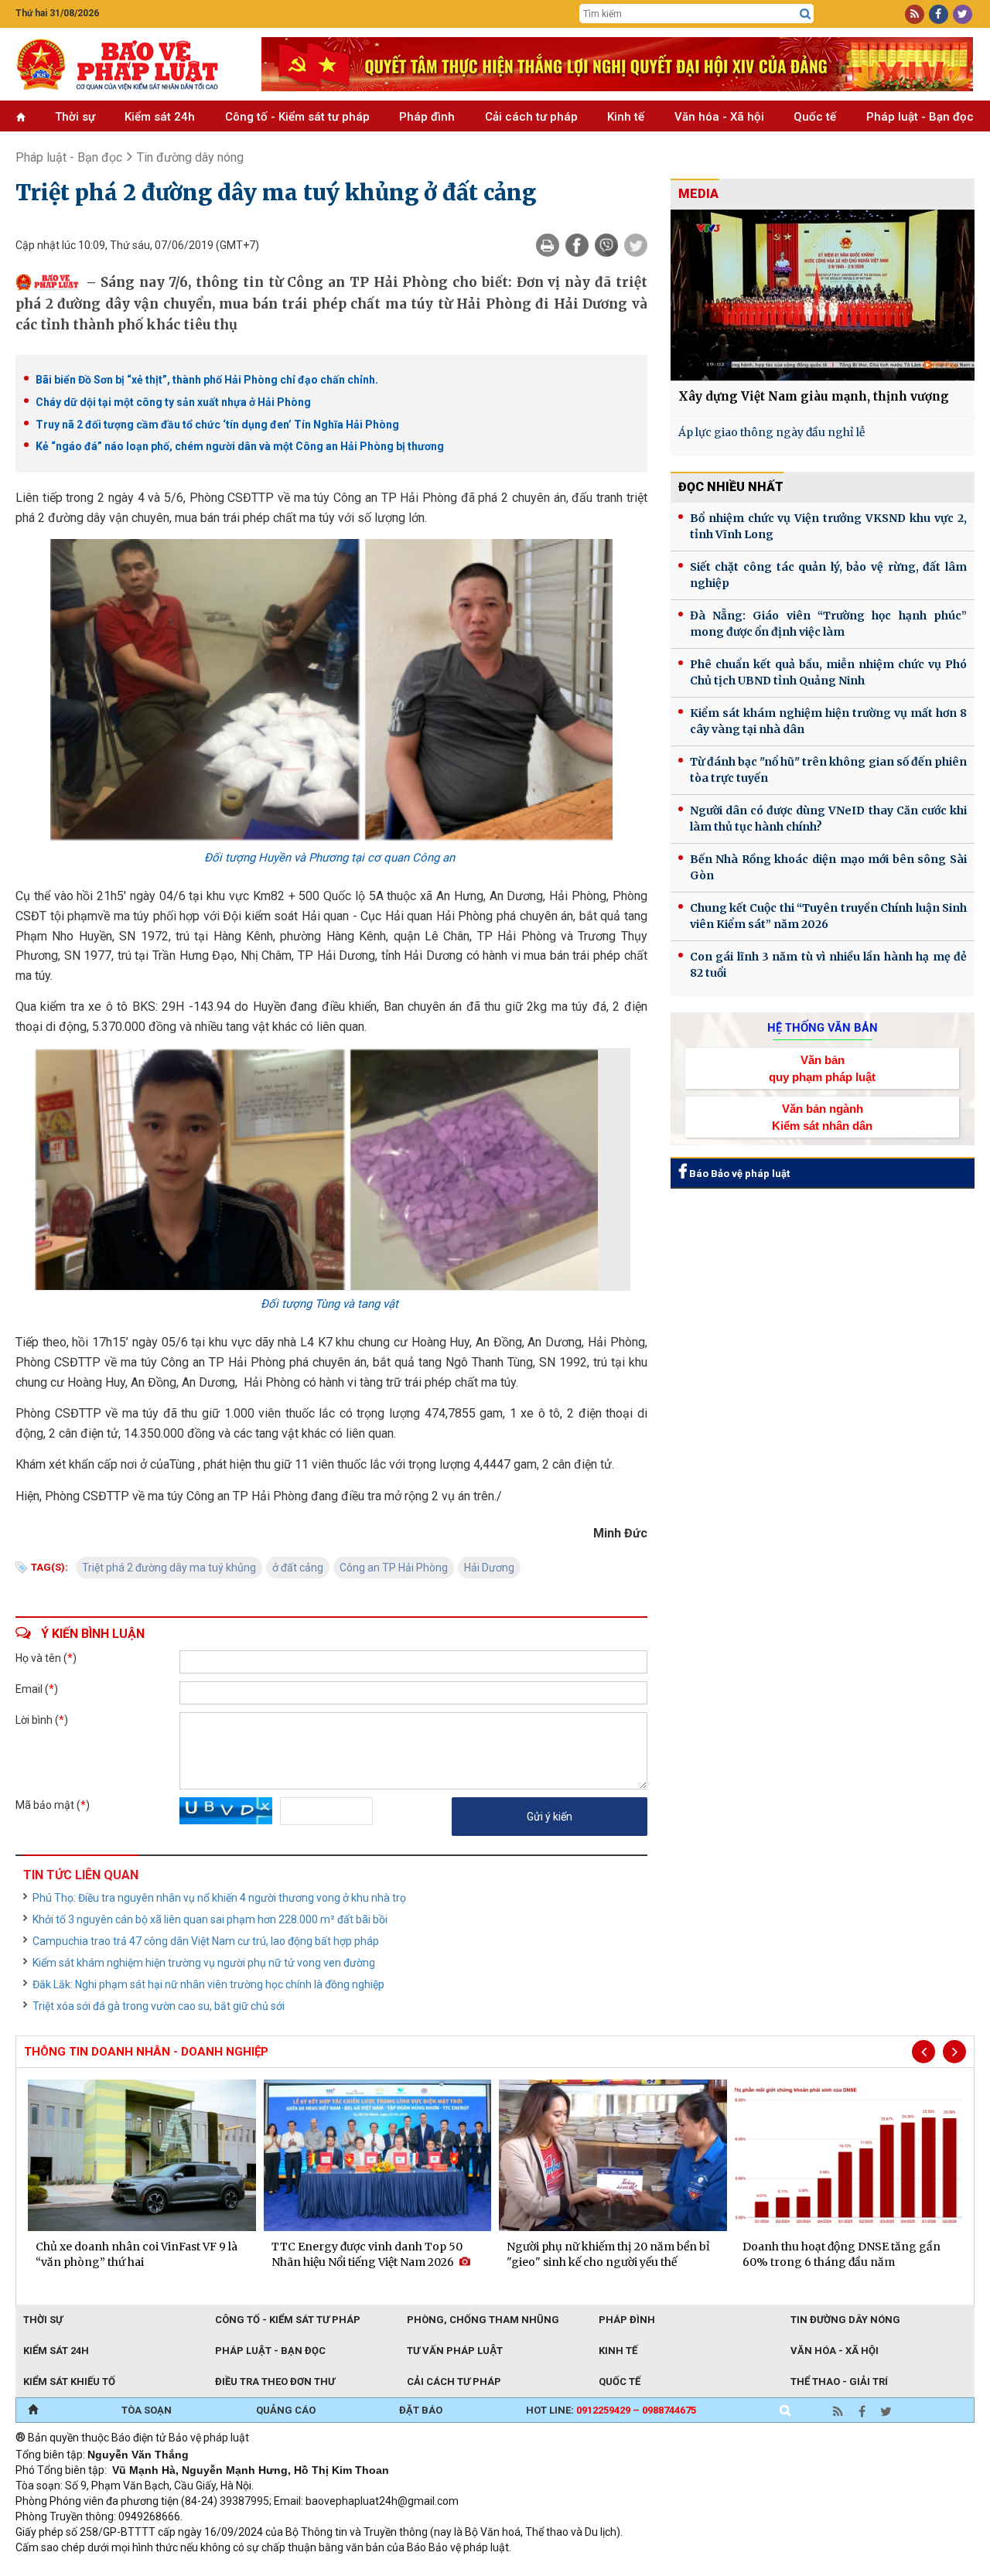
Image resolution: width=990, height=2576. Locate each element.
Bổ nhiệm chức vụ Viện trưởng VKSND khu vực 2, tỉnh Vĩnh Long (828, 526)
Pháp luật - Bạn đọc (920, 117)
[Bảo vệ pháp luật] (127, 64)
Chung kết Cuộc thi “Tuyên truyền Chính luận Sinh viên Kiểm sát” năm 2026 (828, 916)
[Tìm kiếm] (805, 14)
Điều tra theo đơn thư (275, 2382)
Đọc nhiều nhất (731, 487)
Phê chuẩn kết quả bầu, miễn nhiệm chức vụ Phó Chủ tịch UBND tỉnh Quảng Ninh (828, 672)
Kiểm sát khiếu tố (69, 2382)
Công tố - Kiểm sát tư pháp (297, 117)
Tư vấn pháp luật (455, 2351)
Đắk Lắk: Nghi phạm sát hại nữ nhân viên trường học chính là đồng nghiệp (208, 1984)
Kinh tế (626, 117)
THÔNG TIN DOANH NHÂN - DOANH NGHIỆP (146, 2052)
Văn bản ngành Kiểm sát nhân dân (822, 1117)
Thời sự (75, 117)
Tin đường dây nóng (845, 2320)
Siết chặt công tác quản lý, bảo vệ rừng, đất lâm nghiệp (828, 575)
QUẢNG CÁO (286, 2410)
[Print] (548, 245)
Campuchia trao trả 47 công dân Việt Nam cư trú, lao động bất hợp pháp (206, 1941)
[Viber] (606, 245)
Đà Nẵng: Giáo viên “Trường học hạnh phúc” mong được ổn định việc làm (828, 624)
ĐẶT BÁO (421, 2410)
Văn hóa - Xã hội (719, 117)
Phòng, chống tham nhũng (483, 2320)
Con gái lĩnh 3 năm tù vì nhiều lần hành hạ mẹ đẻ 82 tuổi (828, 965)
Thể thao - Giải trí (839, 2382)
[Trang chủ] (33, 2411)
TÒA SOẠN (147, 2410)
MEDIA (698, 194)
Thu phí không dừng (290, 2568)
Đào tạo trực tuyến (398, 2568)
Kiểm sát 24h (160, 117)
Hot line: (611, 2410)
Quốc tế (815, 117)
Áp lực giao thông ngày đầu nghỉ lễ (772, 432)
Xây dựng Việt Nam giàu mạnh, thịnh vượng (814, 396)
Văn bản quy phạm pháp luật (822, 1068)
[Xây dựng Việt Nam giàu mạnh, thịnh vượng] (823, 295)
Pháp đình (427, 117)
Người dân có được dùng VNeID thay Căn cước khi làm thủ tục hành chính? (828, 819)
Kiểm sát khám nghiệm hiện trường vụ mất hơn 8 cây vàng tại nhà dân (828, 721)
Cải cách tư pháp (531, 117)
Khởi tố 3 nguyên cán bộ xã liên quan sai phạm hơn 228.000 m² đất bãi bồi (210, 1919)
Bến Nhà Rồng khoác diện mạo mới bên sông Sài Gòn (828, 867)
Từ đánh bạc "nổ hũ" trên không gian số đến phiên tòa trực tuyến (828, 770)
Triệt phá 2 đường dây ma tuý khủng (169, 1568)
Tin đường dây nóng (190, 157)
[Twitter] (636, 245)
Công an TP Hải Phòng (394, 1568)
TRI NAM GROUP (62, 2568)
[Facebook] (577, 245)
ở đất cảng (298, 1568)
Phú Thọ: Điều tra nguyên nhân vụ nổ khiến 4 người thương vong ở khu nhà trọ (219, 1898)
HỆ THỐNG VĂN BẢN (823, 1028)
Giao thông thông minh (172, 2568)
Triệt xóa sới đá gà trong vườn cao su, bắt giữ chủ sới (159, 2006)
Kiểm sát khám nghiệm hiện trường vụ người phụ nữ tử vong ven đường (204, 1963)
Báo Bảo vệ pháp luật (738, 1174)
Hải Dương (489, 1568)
